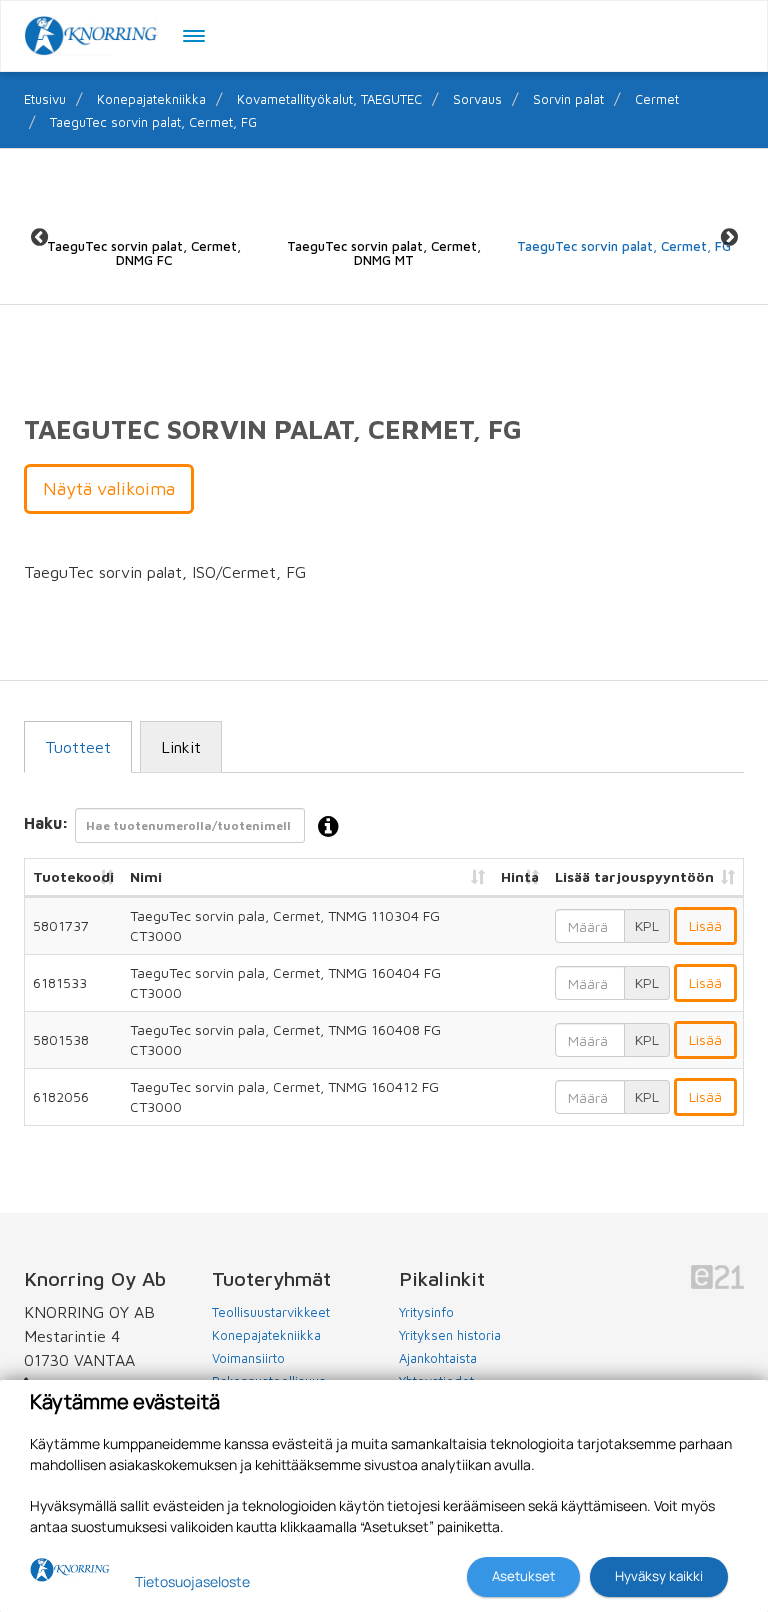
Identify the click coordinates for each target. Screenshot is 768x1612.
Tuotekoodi (73, 876)
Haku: (46, 824)
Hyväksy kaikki (659, 1576)
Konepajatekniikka (151, 99)
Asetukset (523, 1576)
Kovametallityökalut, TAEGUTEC (329, 99)
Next (729, 236)
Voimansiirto (248, 1358)
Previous (39, 236)
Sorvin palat (568, 99)
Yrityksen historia (450, 1335)
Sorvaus (477, 99)
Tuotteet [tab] (78, 747)
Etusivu (45, 99)
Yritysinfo (426, 1312)
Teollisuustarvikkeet (271, 1312)
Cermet (657, 99)
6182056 (61, 1096)
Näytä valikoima (109, 488)
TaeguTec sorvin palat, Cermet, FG (153, 122)
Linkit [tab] (181, 747)
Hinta (520, 876)
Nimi (146, 876)
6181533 (60, 982)
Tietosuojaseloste (192, 1581)
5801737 (61, 925)
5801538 (61, 1039)
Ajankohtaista (438, 1358)
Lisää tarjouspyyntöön (634, 876)
